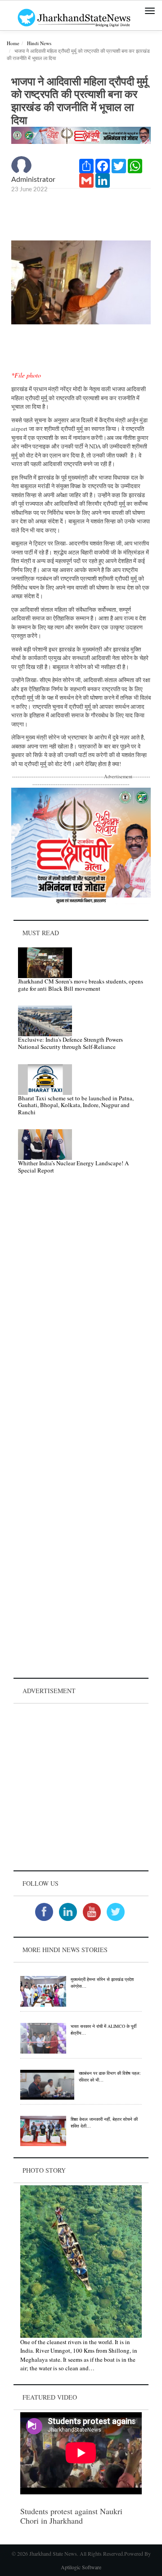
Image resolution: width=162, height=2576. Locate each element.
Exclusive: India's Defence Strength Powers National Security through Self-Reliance (70, 1043)
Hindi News (39, 43)
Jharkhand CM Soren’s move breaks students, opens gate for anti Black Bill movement (81, 985)
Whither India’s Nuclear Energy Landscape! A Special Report (73, 1167)
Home (13, 43)
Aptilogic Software (81, 2567)
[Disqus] (81, 1309)
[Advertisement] (81, 1787)
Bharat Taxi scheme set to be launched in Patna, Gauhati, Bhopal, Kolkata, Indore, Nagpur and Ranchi (76, 1105)
